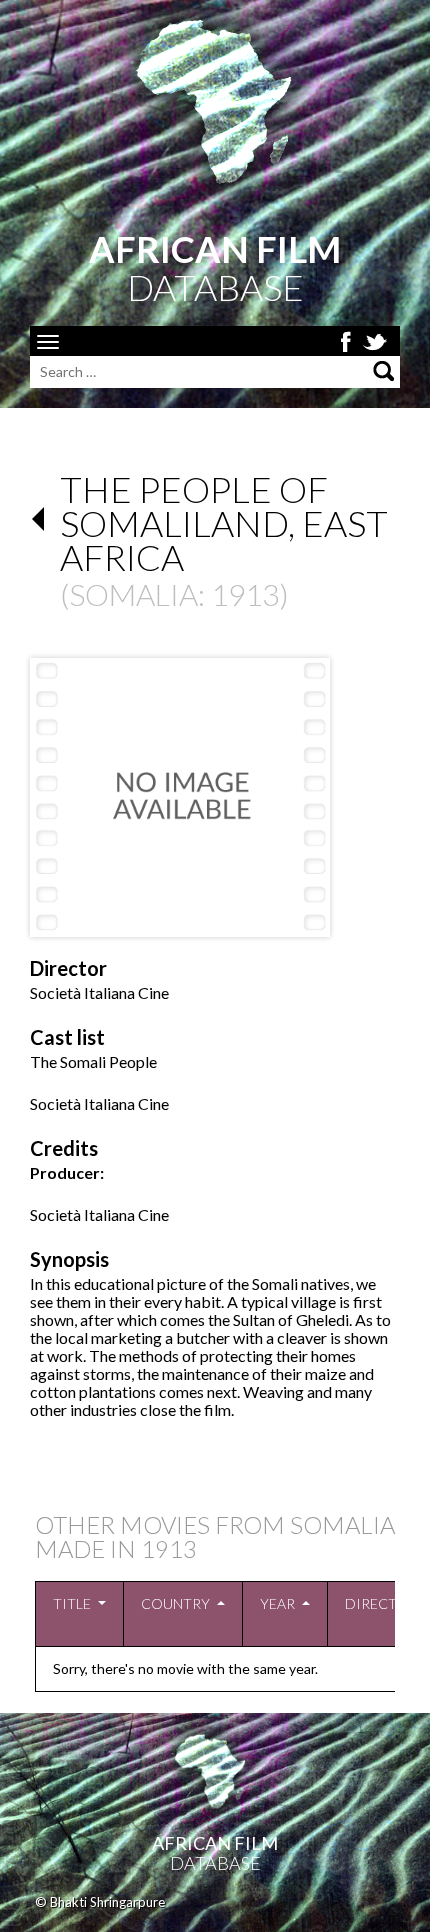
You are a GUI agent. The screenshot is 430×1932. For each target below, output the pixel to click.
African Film (215, 1843)
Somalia (133, 594)
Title (72, 1603)
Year (277, 1603)
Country (175, 1603)
